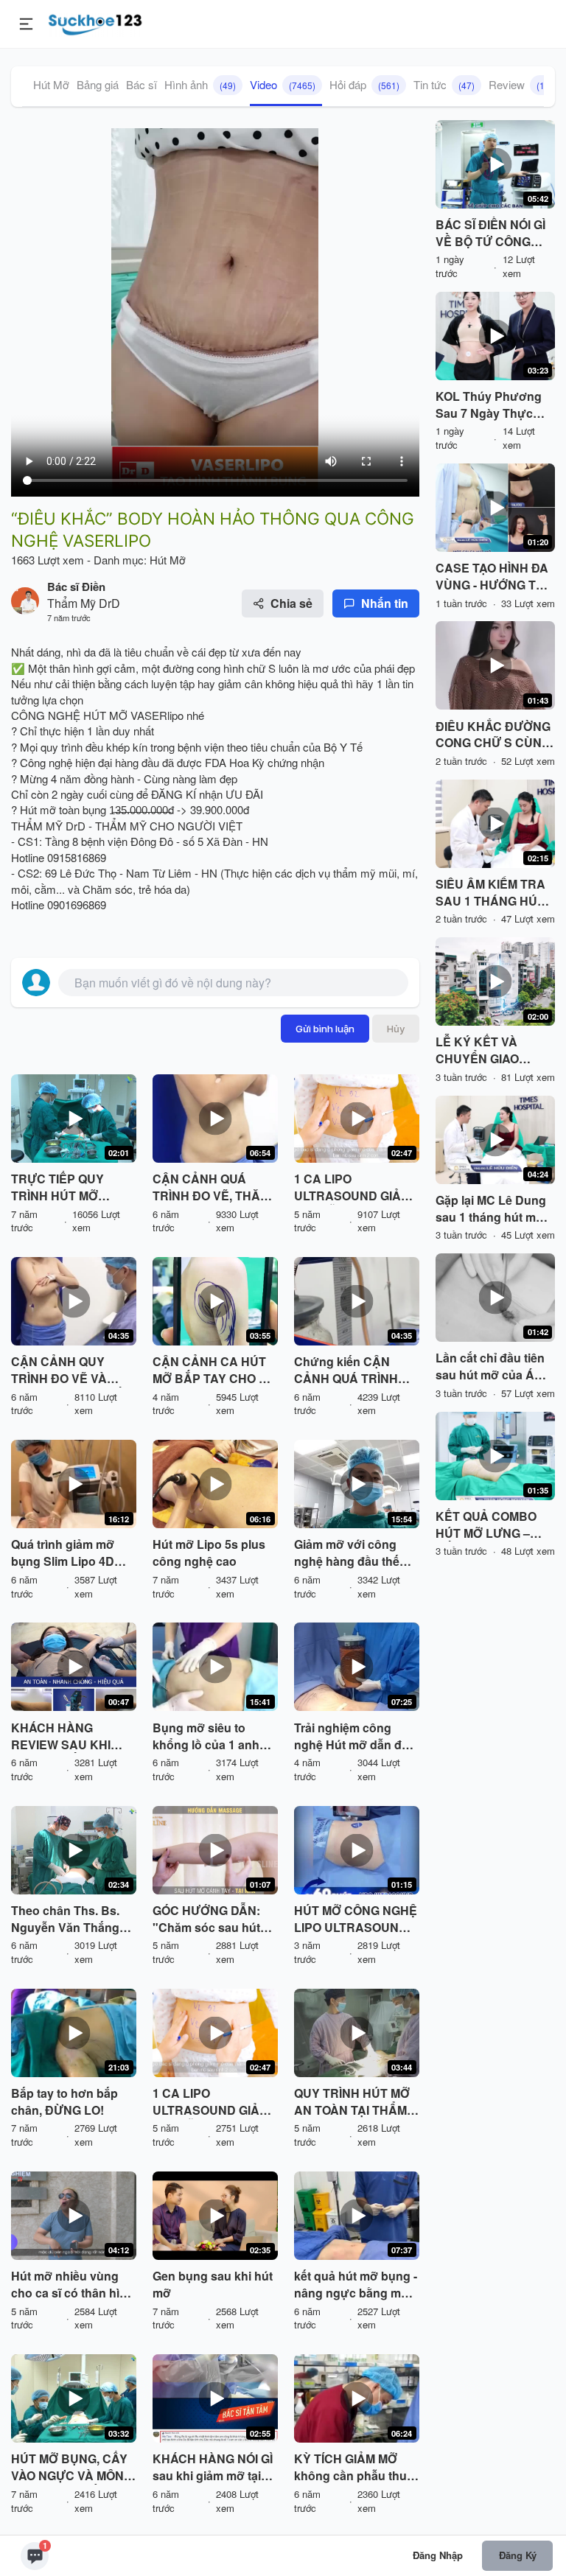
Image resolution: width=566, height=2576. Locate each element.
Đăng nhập (438, 2555)
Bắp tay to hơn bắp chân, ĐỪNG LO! (64, 2102)
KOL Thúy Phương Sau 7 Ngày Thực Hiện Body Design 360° (489, 405)
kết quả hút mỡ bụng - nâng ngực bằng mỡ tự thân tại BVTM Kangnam (356, 2285)
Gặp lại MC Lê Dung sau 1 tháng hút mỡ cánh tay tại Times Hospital (491, 1209)
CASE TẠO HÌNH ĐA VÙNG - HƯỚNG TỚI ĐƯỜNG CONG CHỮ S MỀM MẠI (493, 577)
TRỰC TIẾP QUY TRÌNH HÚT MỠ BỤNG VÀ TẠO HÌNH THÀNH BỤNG (68, 1188)
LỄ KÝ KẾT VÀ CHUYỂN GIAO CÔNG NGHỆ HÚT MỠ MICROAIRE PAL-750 (495, 1051)
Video (283, 84)
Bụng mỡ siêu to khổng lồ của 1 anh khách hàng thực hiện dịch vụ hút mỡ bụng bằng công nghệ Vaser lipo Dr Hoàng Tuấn (214, 1737)
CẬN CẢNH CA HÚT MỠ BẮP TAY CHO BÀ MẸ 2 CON (214, 1371)
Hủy (396, 1029)
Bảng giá (98, 84)
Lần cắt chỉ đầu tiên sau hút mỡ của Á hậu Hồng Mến (490, 1367)
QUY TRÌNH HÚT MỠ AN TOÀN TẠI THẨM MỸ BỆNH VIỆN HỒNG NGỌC (356, 2102)
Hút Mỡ (51, 84)
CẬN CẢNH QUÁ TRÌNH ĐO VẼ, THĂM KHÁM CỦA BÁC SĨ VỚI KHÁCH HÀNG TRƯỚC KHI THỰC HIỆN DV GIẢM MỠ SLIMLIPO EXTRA (211, 1188)
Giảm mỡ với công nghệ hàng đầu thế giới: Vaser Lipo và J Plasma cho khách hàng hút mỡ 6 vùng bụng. (351, 1553)
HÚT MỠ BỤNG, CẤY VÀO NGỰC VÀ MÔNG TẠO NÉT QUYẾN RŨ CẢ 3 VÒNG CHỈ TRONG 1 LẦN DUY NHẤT (72, 2468)
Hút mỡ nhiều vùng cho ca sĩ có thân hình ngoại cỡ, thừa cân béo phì (73, 2285)
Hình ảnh (200, 84)
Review (521, 84)
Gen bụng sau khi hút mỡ (213, 2285)
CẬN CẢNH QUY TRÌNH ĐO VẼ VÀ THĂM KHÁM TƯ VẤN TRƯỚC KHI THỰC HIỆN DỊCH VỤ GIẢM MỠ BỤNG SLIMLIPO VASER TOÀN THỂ (72, 1371)
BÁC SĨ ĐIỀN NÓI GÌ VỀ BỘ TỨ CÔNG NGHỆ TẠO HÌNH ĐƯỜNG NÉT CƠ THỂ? (490, 234)
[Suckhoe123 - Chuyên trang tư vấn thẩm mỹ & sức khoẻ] (95, 22)
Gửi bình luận (325, 1029)
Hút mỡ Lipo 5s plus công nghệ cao (209, 1553)
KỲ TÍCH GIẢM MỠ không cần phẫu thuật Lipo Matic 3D (356, 2468)
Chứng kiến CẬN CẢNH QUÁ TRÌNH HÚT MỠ (346, 1371)
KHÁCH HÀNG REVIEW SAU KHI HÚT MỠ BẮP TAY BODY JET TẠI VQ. (63, 1737)
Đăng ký (518, 2555)
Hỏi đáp (364, 84)
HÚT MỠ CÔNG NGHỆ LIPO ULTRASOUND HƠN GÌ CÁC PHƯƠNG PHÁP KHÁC (356, 1919)
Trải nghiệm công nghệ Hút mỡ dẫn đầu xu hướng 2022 (355, 1737)
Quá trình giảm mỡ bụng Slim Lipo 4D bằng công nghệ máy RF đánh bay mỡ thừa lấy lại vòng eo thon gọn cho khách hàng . (72, 1553)
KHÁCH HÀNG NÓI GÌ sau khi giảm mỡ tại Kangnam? (213, 2468)
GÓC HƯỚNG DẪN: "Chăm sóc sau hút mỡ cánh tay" (206, 1919)
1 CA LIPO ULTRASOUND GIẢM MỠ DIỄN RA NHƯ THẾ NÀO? (352, 1188)
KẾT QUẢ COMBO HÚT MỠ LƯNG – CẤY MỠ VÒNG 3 (486, 1525)
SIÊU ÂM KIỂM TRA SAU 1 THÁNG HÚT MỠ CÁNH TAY (490, 893)
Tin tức (444, 84)
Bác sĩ (141, 84)
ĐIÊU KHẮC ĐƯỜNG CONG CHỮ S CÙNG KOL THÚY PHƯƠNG (494, 735)
